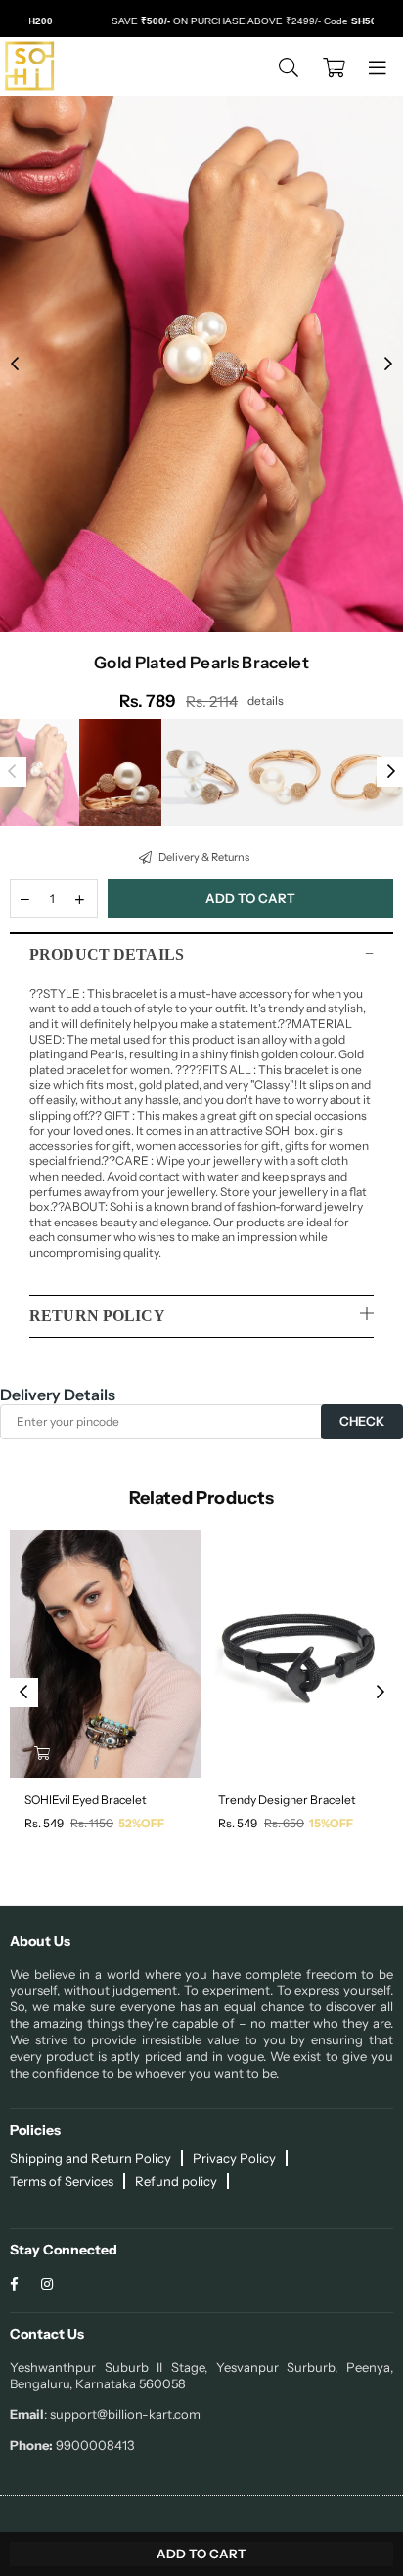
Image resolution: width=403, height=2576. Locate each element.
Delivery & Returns (203, 857)
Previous (15, 365)
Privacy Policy (234, 2158)
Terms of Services (62, 2181)
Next (388, 365)
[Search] (289, 66)
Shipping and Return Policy (90, 2158)
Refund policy (176, 2181)
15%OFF (331, 1823)
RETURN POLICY (97, 1316)
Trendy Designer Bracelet (287, 1800)
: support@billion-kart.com (122, 2414)
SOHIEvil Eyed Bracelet (86, 1800)
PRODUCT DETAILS (107, 954)
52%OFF (141, 1823)
